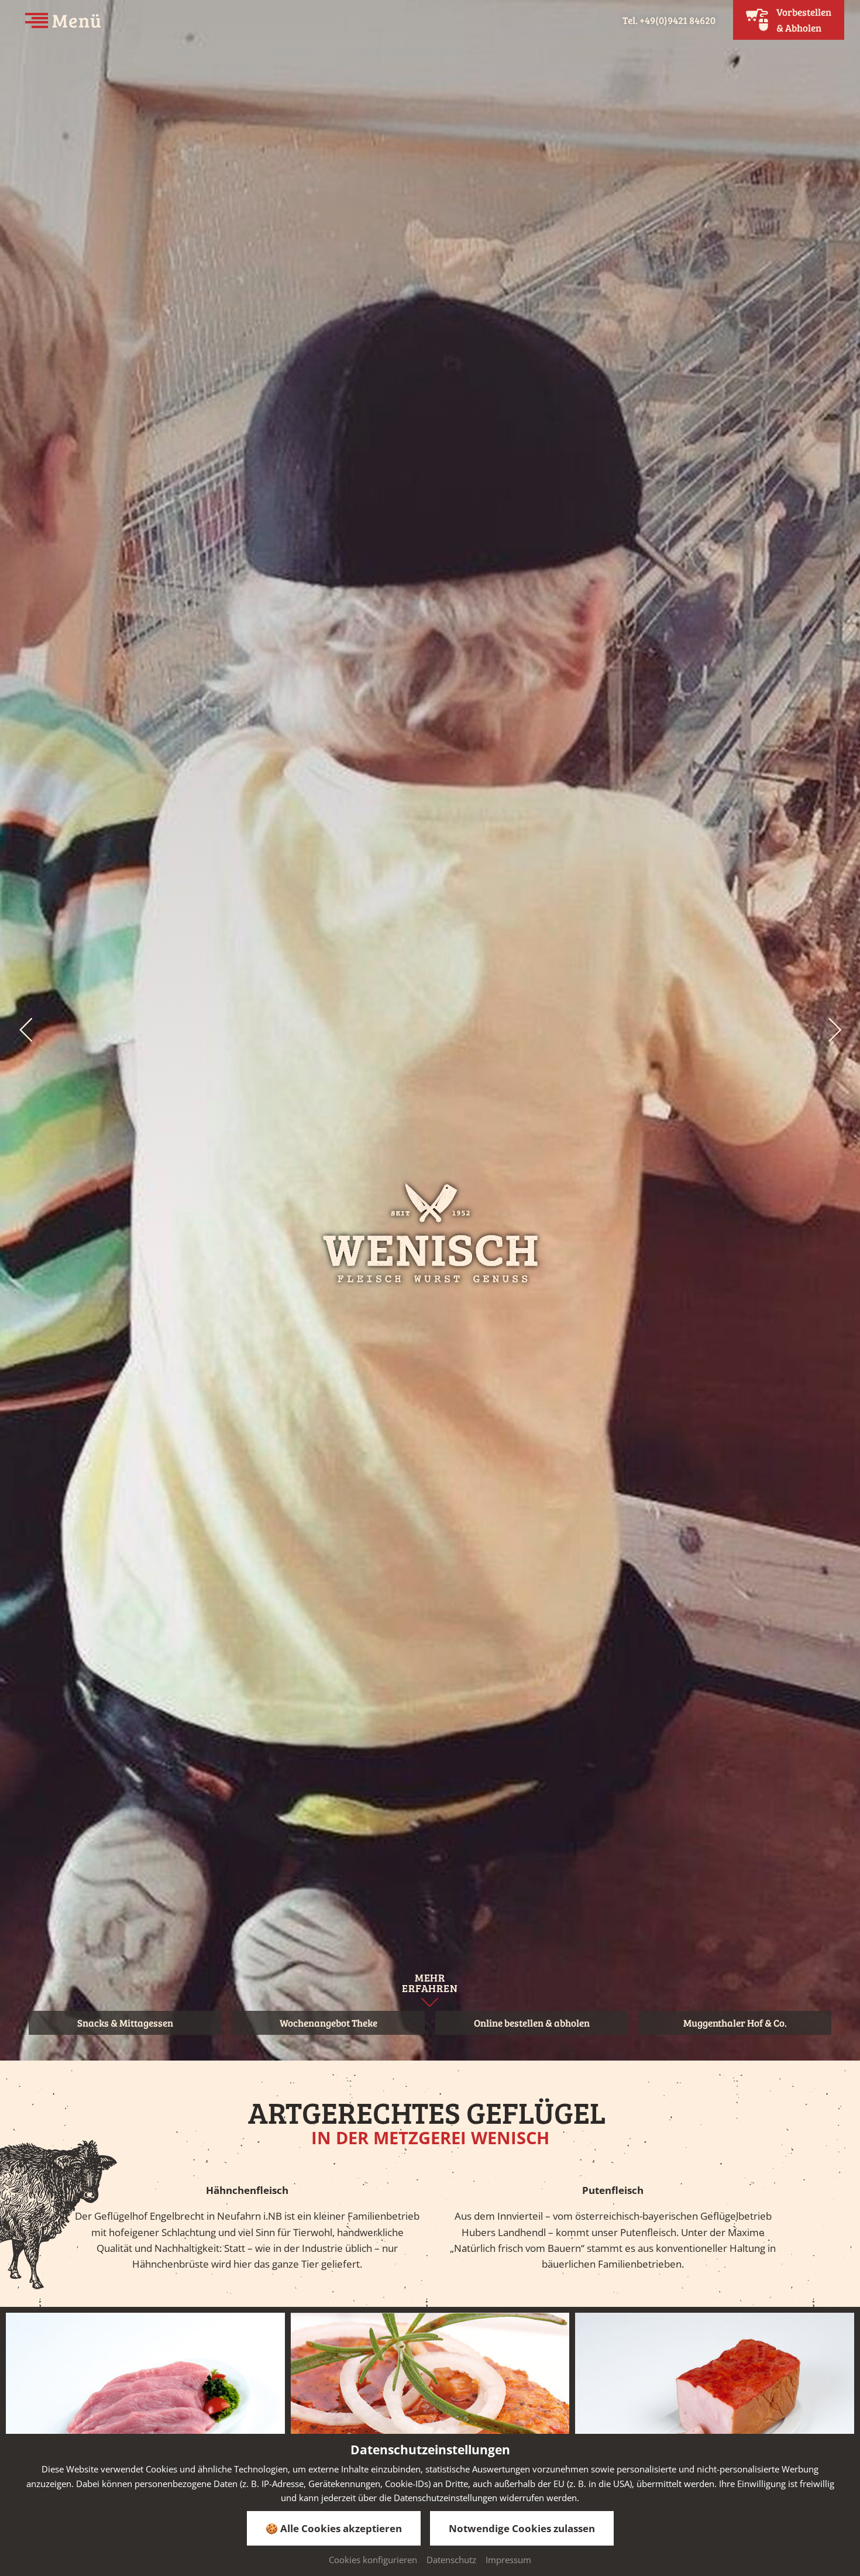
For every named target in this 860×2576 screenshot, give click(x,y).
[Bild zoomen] (145, 2417)
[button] (25, 1030)
